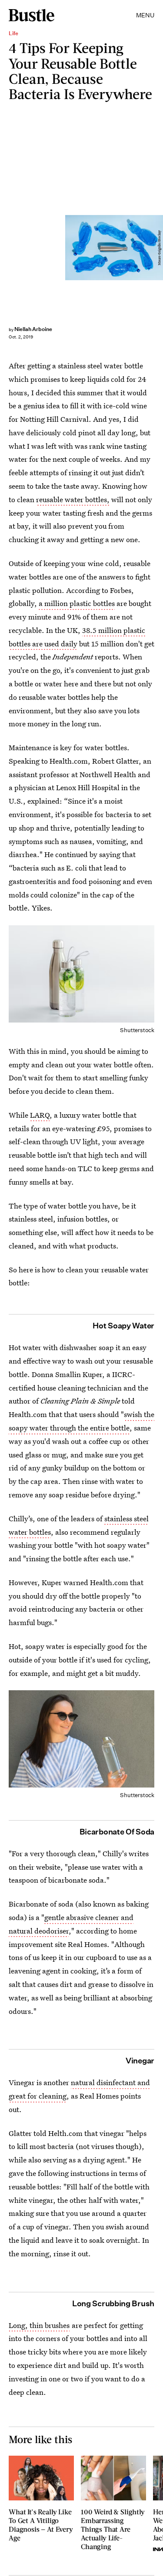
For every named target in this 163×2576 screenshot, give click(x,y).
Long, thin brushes (39, 2325)
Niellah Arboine (33, 329)
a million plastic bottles (77, 603)
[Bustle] (32, 15)
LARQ (40, 1115)
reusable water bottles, (73, 499)
